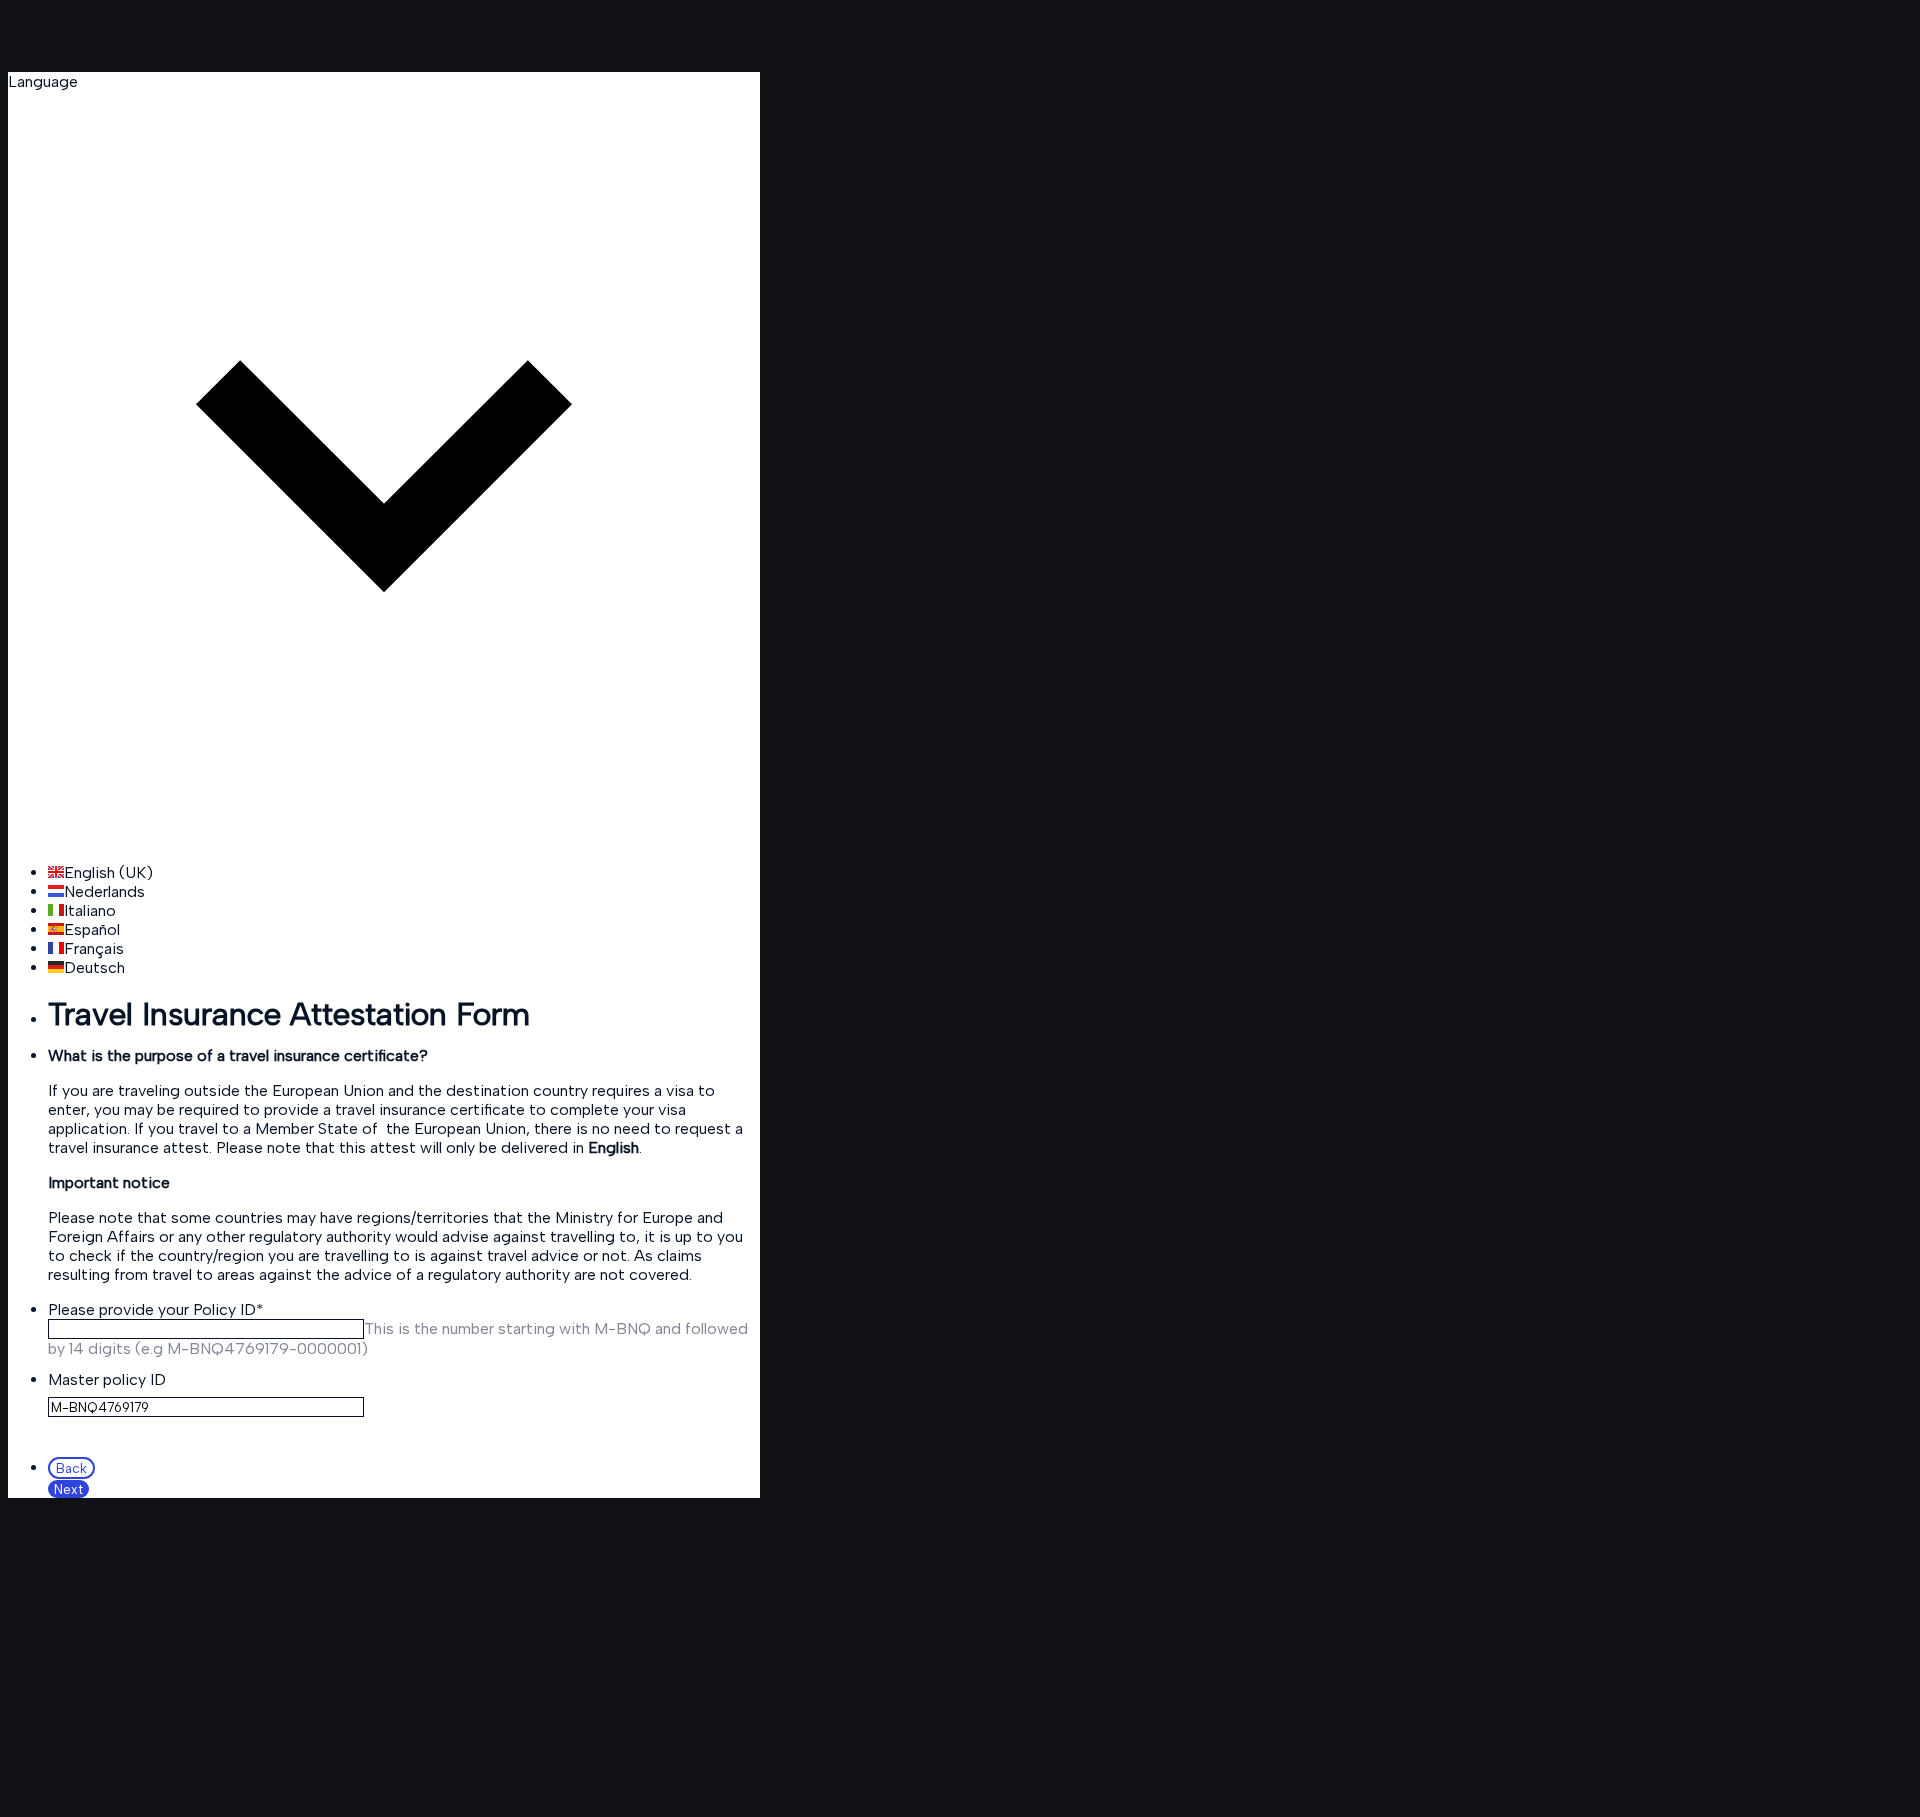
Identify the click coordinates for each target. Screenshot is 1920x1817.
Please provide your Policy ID (156, 1309)
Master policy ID (107, 1379)
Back (71, 1468)
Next (68, 1489)
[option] (404, 872)
